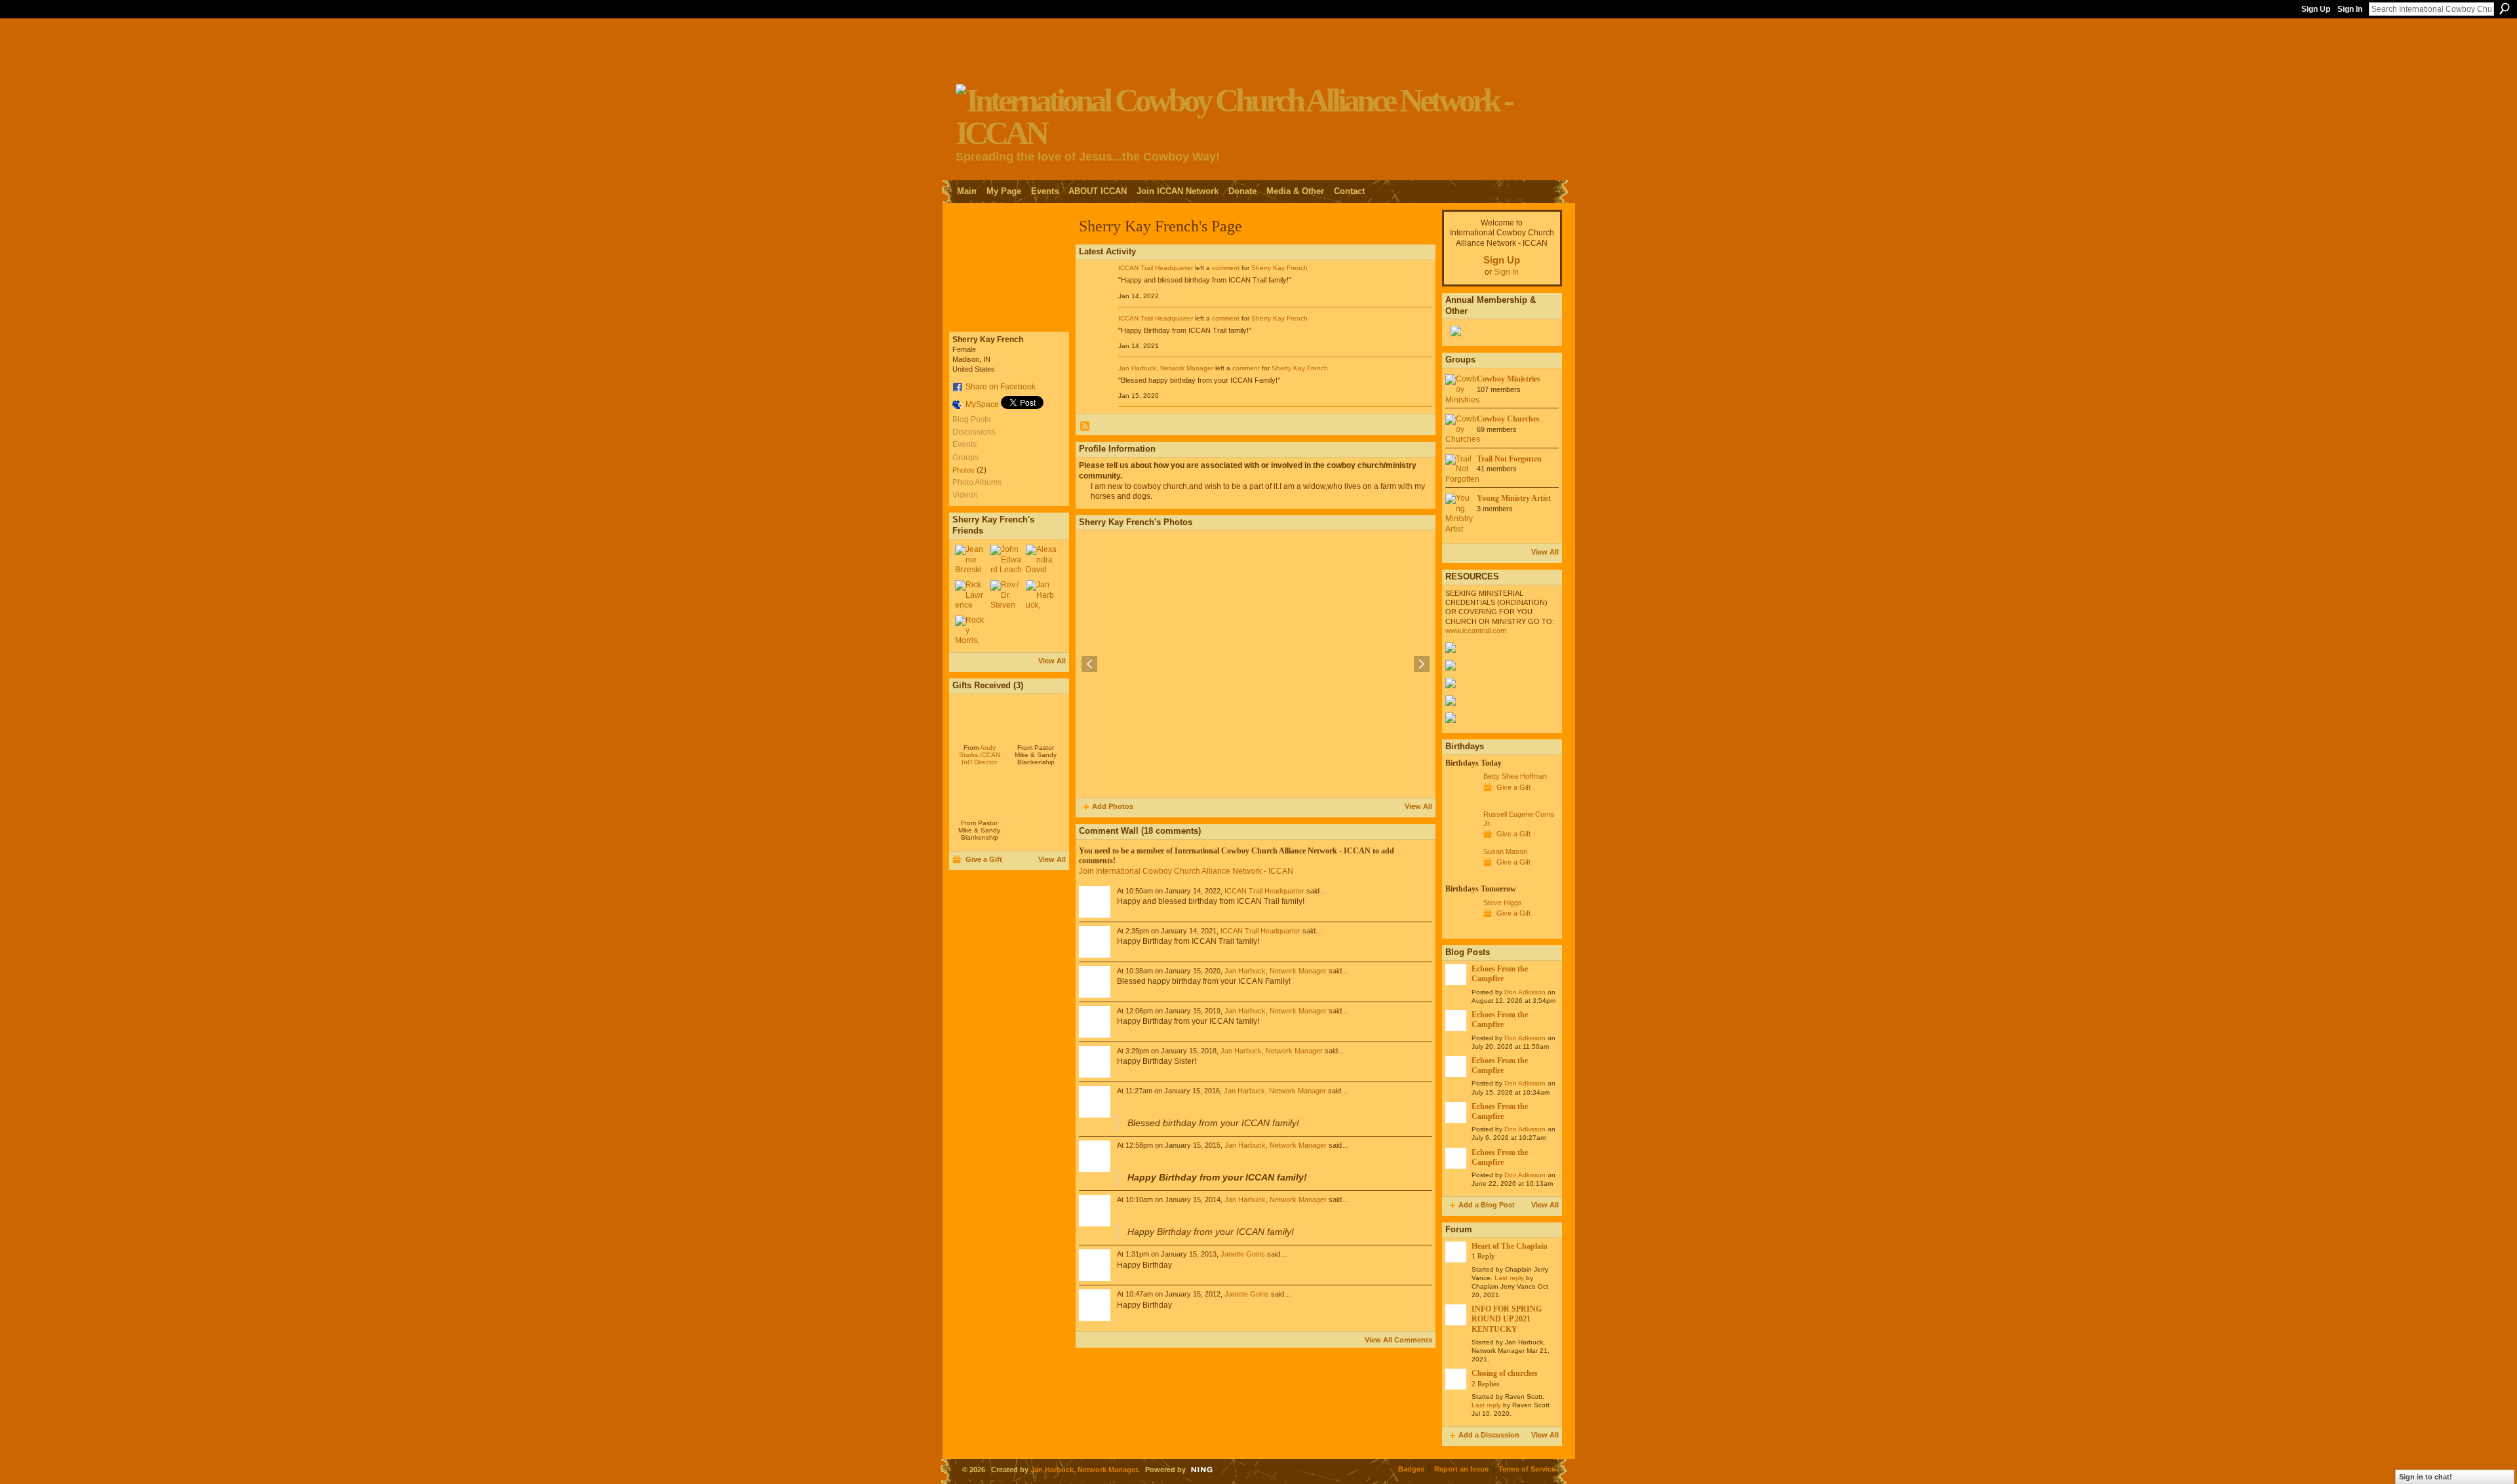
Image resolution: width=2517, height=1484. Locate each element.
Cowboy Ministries (1509, 379)
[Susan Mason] (1461, 876)
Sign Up (2316, 9)
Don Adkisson (1525, 992)
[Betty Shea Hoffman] (1461, 800)
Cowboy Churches (1508, 419)
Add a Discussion (1489, 1435)
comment (1226, 268)
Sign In (2350, 9)
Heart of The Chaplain (1510, 1246)
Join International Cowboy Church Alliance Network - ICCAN (1186, 871)
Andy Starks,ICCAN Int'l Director (980, 755)
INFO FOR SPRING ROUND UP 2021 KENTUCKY (1507, 1319)
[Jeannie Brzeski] (971, 560)
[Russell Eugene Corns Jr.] (1461, 838)
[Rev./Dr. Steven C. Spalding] (1006, 596)
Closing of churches (1505, 1373)
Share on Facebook (1001, 387)
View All (1052, 661)
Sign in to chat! (2426, 1477)
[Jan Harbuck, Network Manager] (1042, 596)
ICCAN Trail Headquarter (1156, 268)
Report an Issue (1461, 1469)
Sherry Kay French (1279, 268)
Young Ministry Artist (1514, 498)
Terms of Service (1527, 1469)
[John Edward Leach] (1006, 560)
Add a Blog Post (1487, 1205)
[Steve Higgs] (1461, 927)
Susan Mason (1505, 851)
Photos (964, 470)
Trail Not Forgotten (1509, 459)
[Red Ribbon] (980, 718)
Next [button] (1422, 664)
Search (2505, 9)
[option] (1256, 664)
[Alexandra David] (1042, 560)
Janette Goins (1243, 1254)
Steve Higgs (1503, 903)
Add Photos (1113, 806)
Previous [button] (1089, 664)
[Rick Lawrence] (971, 596)
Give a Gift (984, 859)
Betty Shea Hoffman (1515, 776)
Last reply (1509, 1278)
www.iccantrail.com (1476, 631)
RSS (1085, 427)
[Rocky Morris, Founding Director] (971, 631)
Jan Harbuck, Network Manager (1166, 368)
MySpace (982, 404)
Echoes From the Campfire (1500, 974)
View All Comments (1398, 1340)
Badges (1411, 1469)
